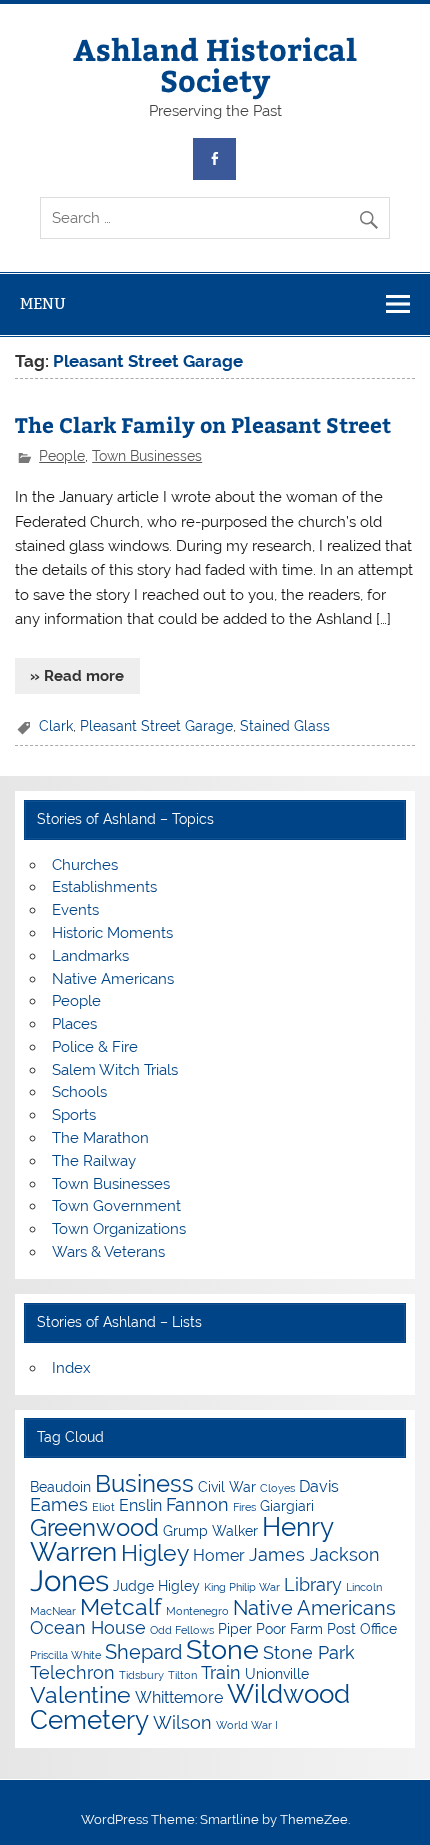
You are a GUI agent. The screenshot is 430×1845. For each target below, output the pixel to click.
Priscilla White (65, 1655)
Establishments (104, 887)
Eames (59, 1504)
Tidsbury (141, 1675)
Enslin (140, 1505)
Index (71, 1368)
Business (144, 1483)
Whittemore (179, 1697)
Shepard (143, 1652)
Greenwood (94, 1527)
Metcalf (121, 1606)
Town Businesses (147, 456)
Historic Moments (112, 933)
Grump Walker (210, 1531)
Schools (79, 1092)
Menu (43, 303)
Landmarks (90, 956)
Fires (244, 1507)
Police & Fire (95, 1047)
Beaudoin (60, 1487)
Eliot (103, 1507)
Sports (74, 1115)
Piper (235, 1629)
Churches (85, 865)
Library (313, 1584)
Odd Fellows (182, 1630)
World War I (247, 1725)
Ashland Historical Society (215, 63)
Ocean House (88, 1627)
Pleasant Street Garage (156, 726)
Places (74, 1024)
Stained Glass (285, 726)
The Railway (94, 1161)
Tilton (182, 1675)
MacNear (53, 1611)
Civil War (227, 1487)
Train (221, 1672)
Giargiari (287, 1506)
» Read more (77, 676)
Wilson (182, 1722)
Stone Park (309, 1652)
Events (75, 910)
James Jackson (314, 1554)
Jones (69, 1580)
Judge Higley (156, 1586)
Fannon (197, 1504)
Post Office (362, 1629)
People (62, 456)
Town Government (116, 1206)
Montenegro (197, 1611)
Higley (155, 1552)
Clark (56, 726)
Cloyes (277, 1488)
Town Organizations (119, 1229)
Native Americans (113, 979)
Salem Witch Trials (115, 1070)
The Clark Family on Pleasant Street (203, 424)
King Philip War (242, 1587)
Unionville (277, 1674)
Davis (319, 1486)
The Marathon (100, 1138)
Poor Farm (289, 1629)
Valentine (80, 1694)
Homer (219, 1555)
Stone (222, 1649)
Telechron (72, 1672)
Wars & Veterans (108, 1252)
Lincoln (364, 1587)
